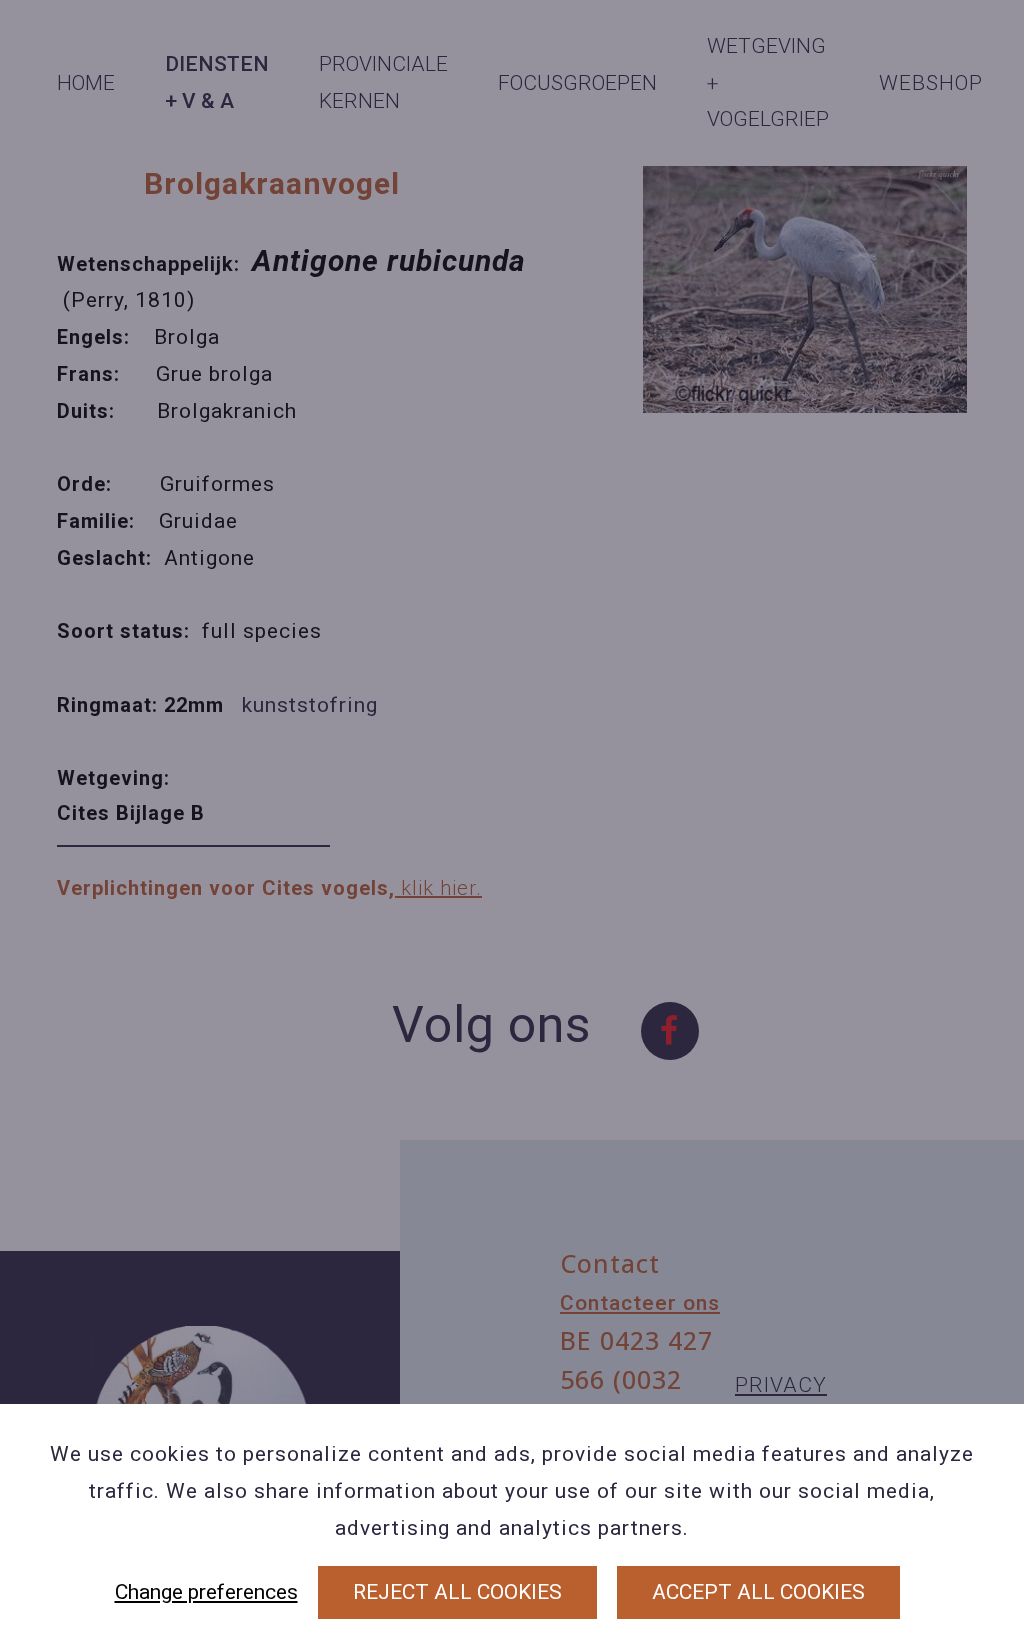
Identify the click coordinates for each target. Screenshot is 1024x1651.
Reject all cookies (457, 1592)
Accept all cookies (758, 1592)
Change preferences (206, 1592)
